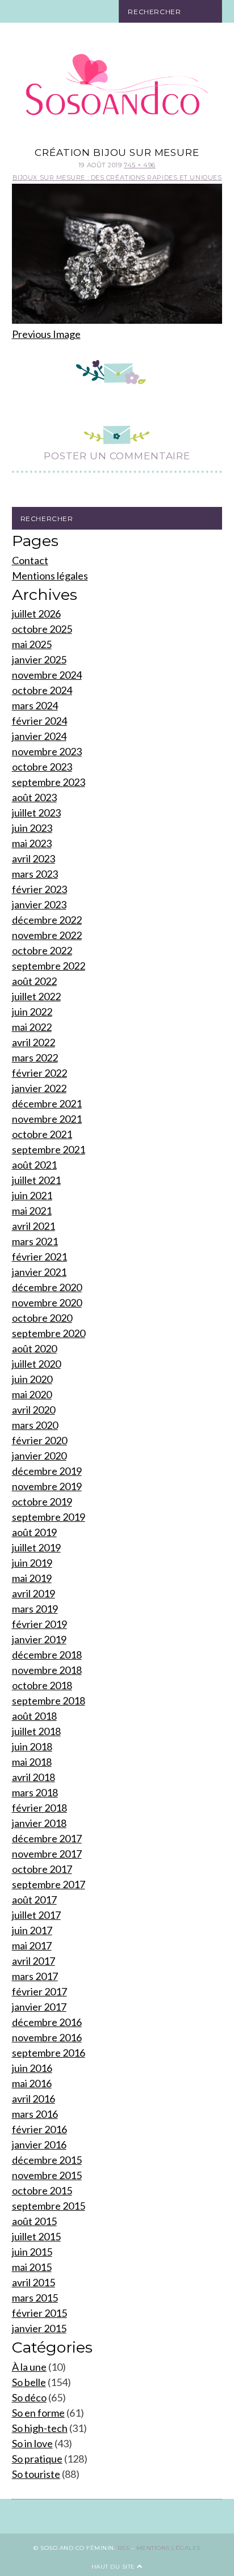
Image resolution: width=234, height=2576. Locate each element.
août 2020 (34, 1348)
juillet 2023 (36, 813)
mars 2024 (35, 705)
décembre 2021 (47, 1103)
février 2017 (39, 1991)
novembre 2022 (47, 935)
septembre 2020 (49, 1333)
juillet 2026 (36, 614)
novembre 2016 (47, 2037)
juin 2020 (32, 1379)
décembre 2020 (47, 1287)
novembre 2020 (47, 1302)
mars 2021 (35, 1241)
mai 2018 (32, 1762)
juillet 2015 (36, 2236)
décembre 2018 (47, 1655)
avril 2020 (34, 1410)
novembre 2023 (47, 751)
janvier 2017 (39, 2007)
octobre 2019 (42, 1501)
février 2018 (39, 1808)
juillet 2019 (36, 1547)
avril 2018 (34, 1777)
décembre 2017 (47, 1838)
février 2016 (39, 2129)
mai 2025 (32, 644)
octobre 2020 (42, 1318)
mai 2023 (32, 843)
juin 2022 (32, 1012)
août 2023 (34, 797)
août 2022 (34, 981)
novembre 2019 (47, 1486)
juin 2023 (32, 828)
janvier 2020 (39, 1456)
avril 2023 (34, 858)
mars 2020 (35, 1425)
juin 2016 (32, 2068)
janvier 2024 (39, 736)
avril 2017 (34, 1961)
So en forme (38, 2413)
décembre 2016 (47, 2022)
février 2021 (39, 1257)
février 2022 (39, 1073)
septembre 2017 (49, 1884)
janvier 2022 (39, 1088)
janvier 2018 (39, 1823)
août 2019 (34, 1532)
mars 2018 (35, 1792)
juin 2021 (32, 1195)
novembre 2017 (47, 1854)
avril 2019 (34, 1593)
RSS (124, 2548)
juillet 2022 (36, 996)
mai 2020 (32, 1394)
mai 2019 (32, 1578)
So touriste (36, 2474)
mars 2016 (35, 2114)
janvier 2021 (39, 1272)
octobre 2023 (42, 767)
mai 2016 (32, 2083)
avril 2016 (34, 2099)
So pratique (37, 2459)
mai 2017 (32, 1945)
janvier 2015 (39, 2328)
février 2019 (39, 1624)
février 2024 (39, 721)
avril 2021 (34, 1226)
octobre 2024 (42, 690)
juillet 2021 (36, 1180)
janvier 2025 (39, 659)
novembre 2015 (47, 2175)
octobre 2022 (42, 950)
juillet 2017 (36, 1915)
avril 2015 (34, 2282)
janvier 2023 (39, 904)
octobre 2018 (42, 1685)
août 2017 (34, 1900)
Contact (30, 560)
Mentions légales (50, 576)
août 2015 (34, 2221)
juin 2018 (32, 1746)
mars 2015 (35, 2298)
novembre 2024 (47, 675)
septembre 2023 (49, 782)
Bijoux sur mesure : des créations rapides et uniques (117, 177)
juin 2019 (32, 1563)
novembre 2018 (47, 1670)
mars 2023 (35, 874)
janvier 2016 (39, 2144)
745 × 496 (140, 165)
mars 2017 (35, 1976)
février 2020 (39, 1440)
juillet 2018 (36, 1731)
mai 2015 (32, 2267)
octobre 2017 (42, 1869)
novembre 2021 (47, 1119)
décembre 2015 (47, 2160)
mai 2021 (32, 1211)
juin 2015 (32, 2252)
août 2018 (34, 1716)
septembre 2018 (49, 1701)
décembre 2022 (47, 920)
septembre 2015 (49, 2206)
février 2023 (39, 889)
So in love (32, 2443)
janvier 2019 (39, 1639)
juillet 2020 (36, 1364)
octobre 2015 (42, 2190)
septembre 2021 (49, 1149)
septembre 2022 (49, 966)
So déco (29, 2397)
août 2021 (34, 1165)
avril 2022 (34, 1042)
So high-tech (40, 2428)
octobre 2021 (42, 1134)
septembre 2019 (49, 1517)
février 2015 (39, 2313)
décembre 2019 (47, 1471)
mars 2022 (35, 1058)
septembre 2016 (49, 2053)
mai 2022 (32, 1027)
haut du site (114, 2567)
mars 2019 (35, 1609)
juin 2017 (32, 1930)
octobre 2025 (42, 629)
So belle (29, 2382)
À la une (29, 2367)
